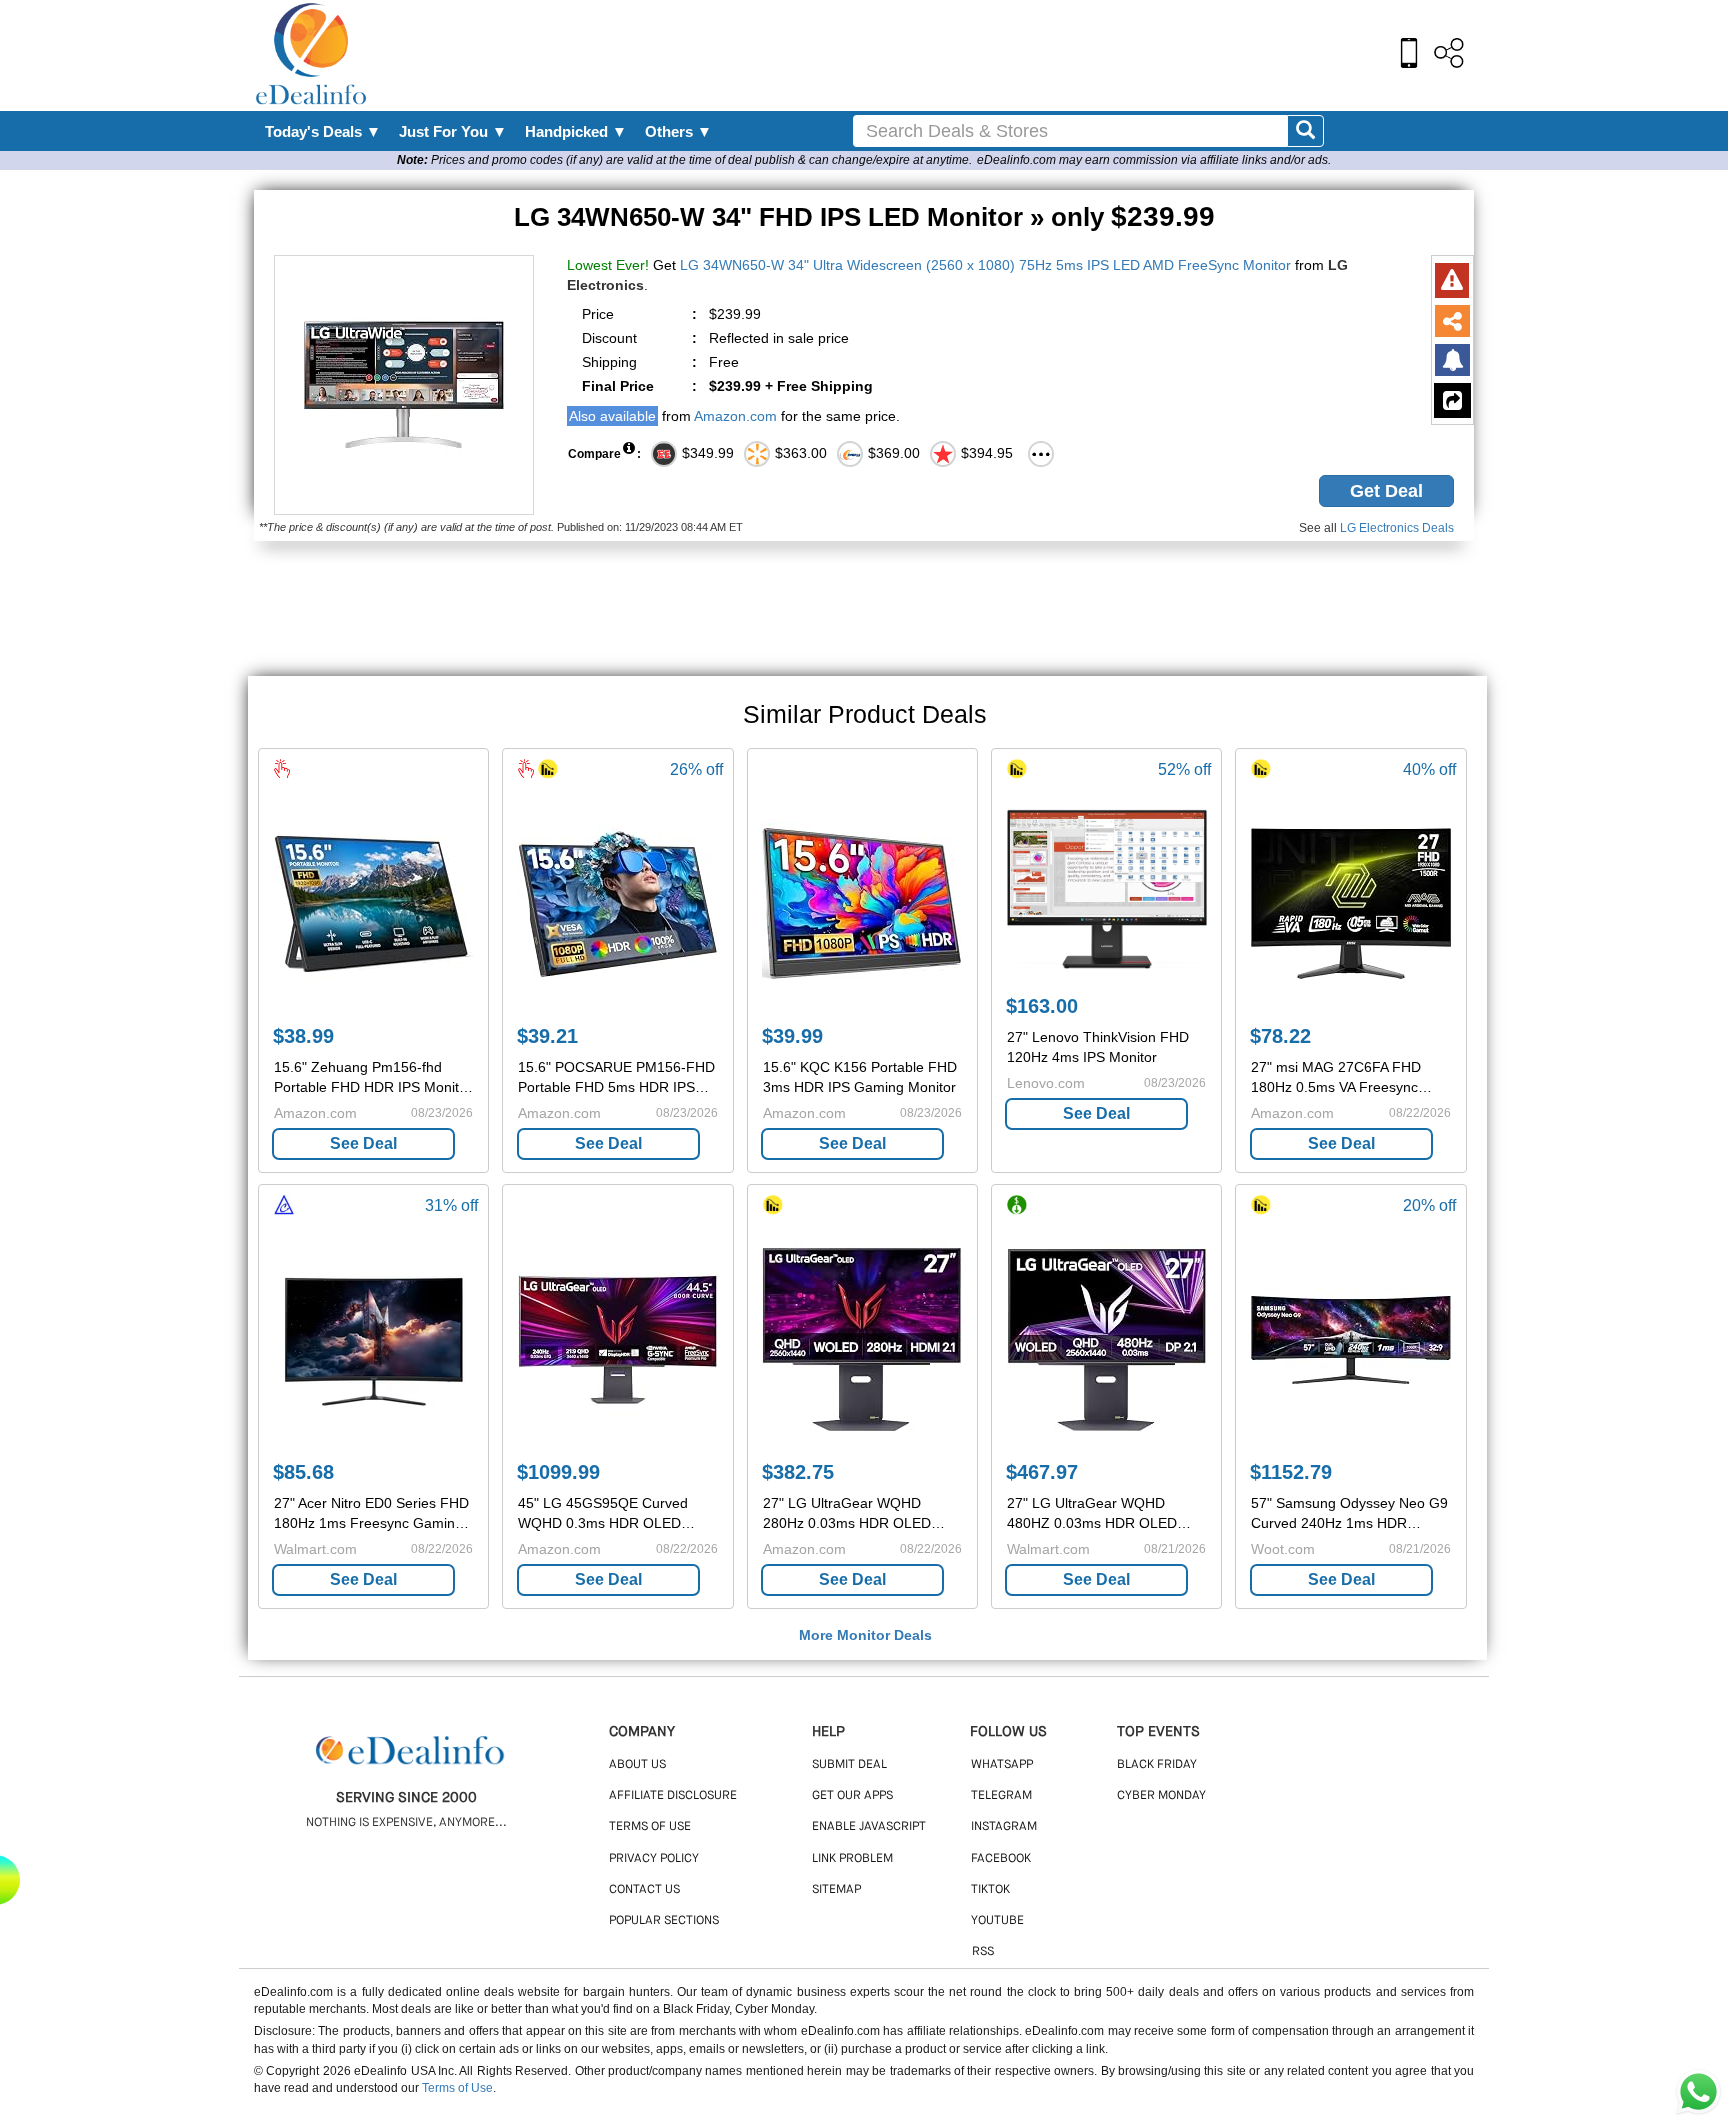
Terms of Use (457, 2088)
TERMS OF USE (650, 1827)
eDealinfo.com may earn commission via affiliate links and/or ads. (1154, 160)
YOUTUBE (997, 1921)
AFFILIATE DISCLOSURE (673, 1796)
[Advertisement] (907, 55)
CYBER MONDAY (1161, 1796)
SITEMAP (836, 1890)
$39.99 (792, 1036)
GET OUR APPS (852, 1796)
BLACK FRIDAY (1157, 1765)
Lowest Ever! (608, 265)
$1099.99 (558, 1472)
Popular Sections (664, 1921)
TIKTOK (990, 1890)
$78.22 (1280, 1036)
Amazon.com (735, 416)
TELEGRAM (1001, 1796)
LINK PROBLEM (852, 1859)
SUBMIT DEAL (849, 1765)
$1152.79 (1291, 1472)
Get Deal (1386, 491)
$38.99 (303, 1036)
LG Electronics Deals (1397, 528)
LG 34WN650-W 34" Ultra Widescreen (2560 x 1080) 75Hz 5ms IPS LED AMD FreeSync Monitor (985, 265)
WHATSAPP (1002, 1765)
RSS (983, 1952)
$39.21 (547, 1036)
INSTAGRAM (1004, 1827)
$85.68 (303, 1472)
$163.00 (1042, 1006)
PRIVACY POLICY (654, 1859)
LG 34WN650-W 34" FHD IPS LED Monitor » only (864, 217)
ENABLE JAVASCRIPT (869, 1827)
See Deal (363, 1143)
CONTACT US (644, 1890)
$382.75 (798, 1472)
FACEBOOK (1001, 1859)
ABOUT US (637, 1765)
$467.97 (1042, 1472)
